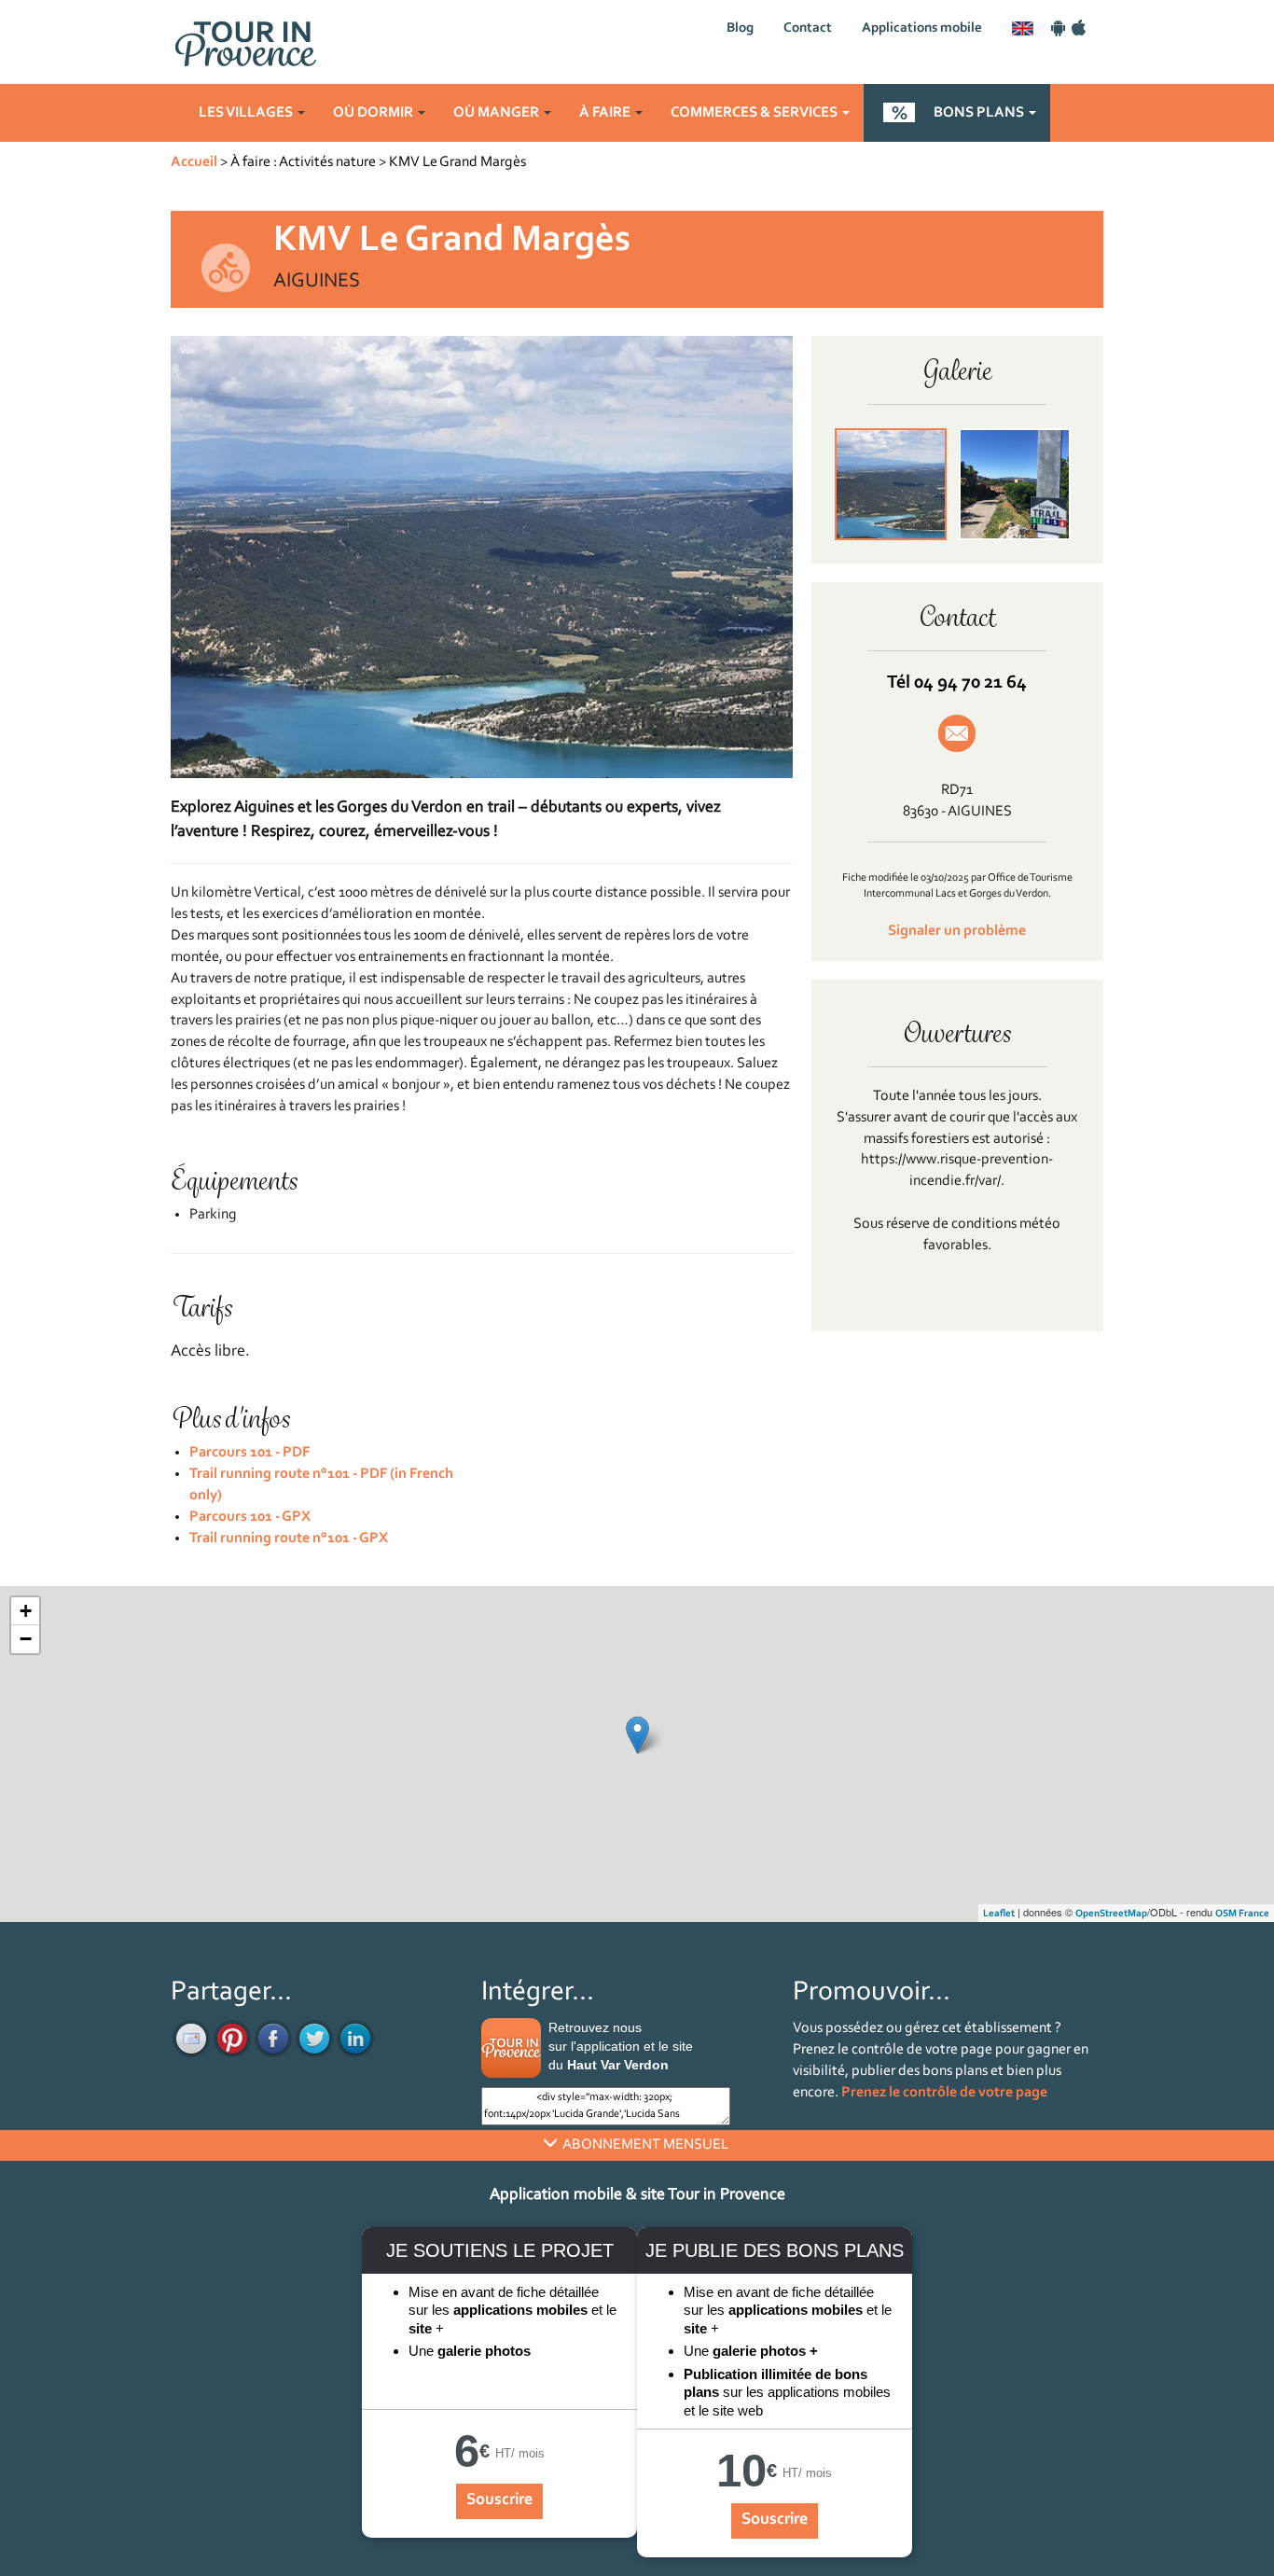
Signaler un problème (957, 931)
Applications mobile (922, 28)
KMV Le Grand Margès (457, 162)
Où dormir (374, 113)
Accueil (194, 162)
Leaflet (999, 1914)
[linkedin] (355, 2039)
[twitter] (314, 2039)
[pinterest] (232, 2039)
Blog (740, 28)
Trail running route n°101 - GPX (289, 1539)
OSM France (1242, 1914)
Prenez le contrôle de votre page (944, 2093)
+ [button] (26, 1611)
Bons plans (980, 113)
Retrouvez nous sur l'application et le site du (621, 2046)
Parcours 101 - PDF (249, 1453)
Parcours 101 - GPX (250, 1517)
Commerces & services (755, 113)
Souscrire (499, 2500)
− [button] (26, 1639)
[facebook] (273, 2039)
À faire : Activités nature (303, 162)
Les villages (247, 113)
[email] (191, 2039)
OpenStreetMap (1111, 1914)
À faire (606, 113)
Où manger (498, 113)
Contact (808, 28)
